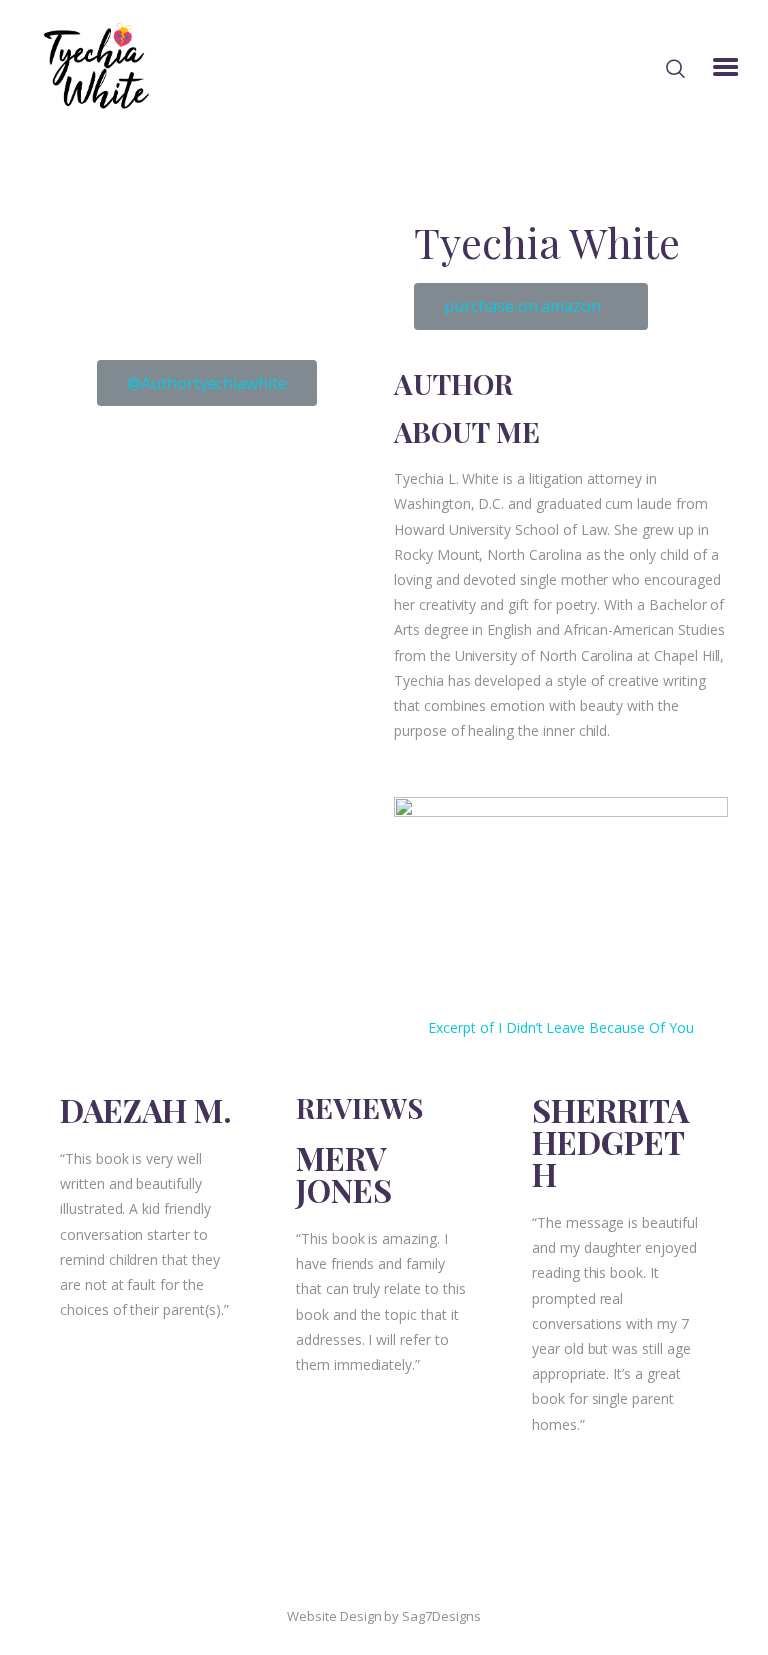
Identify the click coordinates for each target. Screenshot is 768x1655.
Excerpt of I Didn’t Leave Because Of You (560, 1027)
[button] (531, 306)
